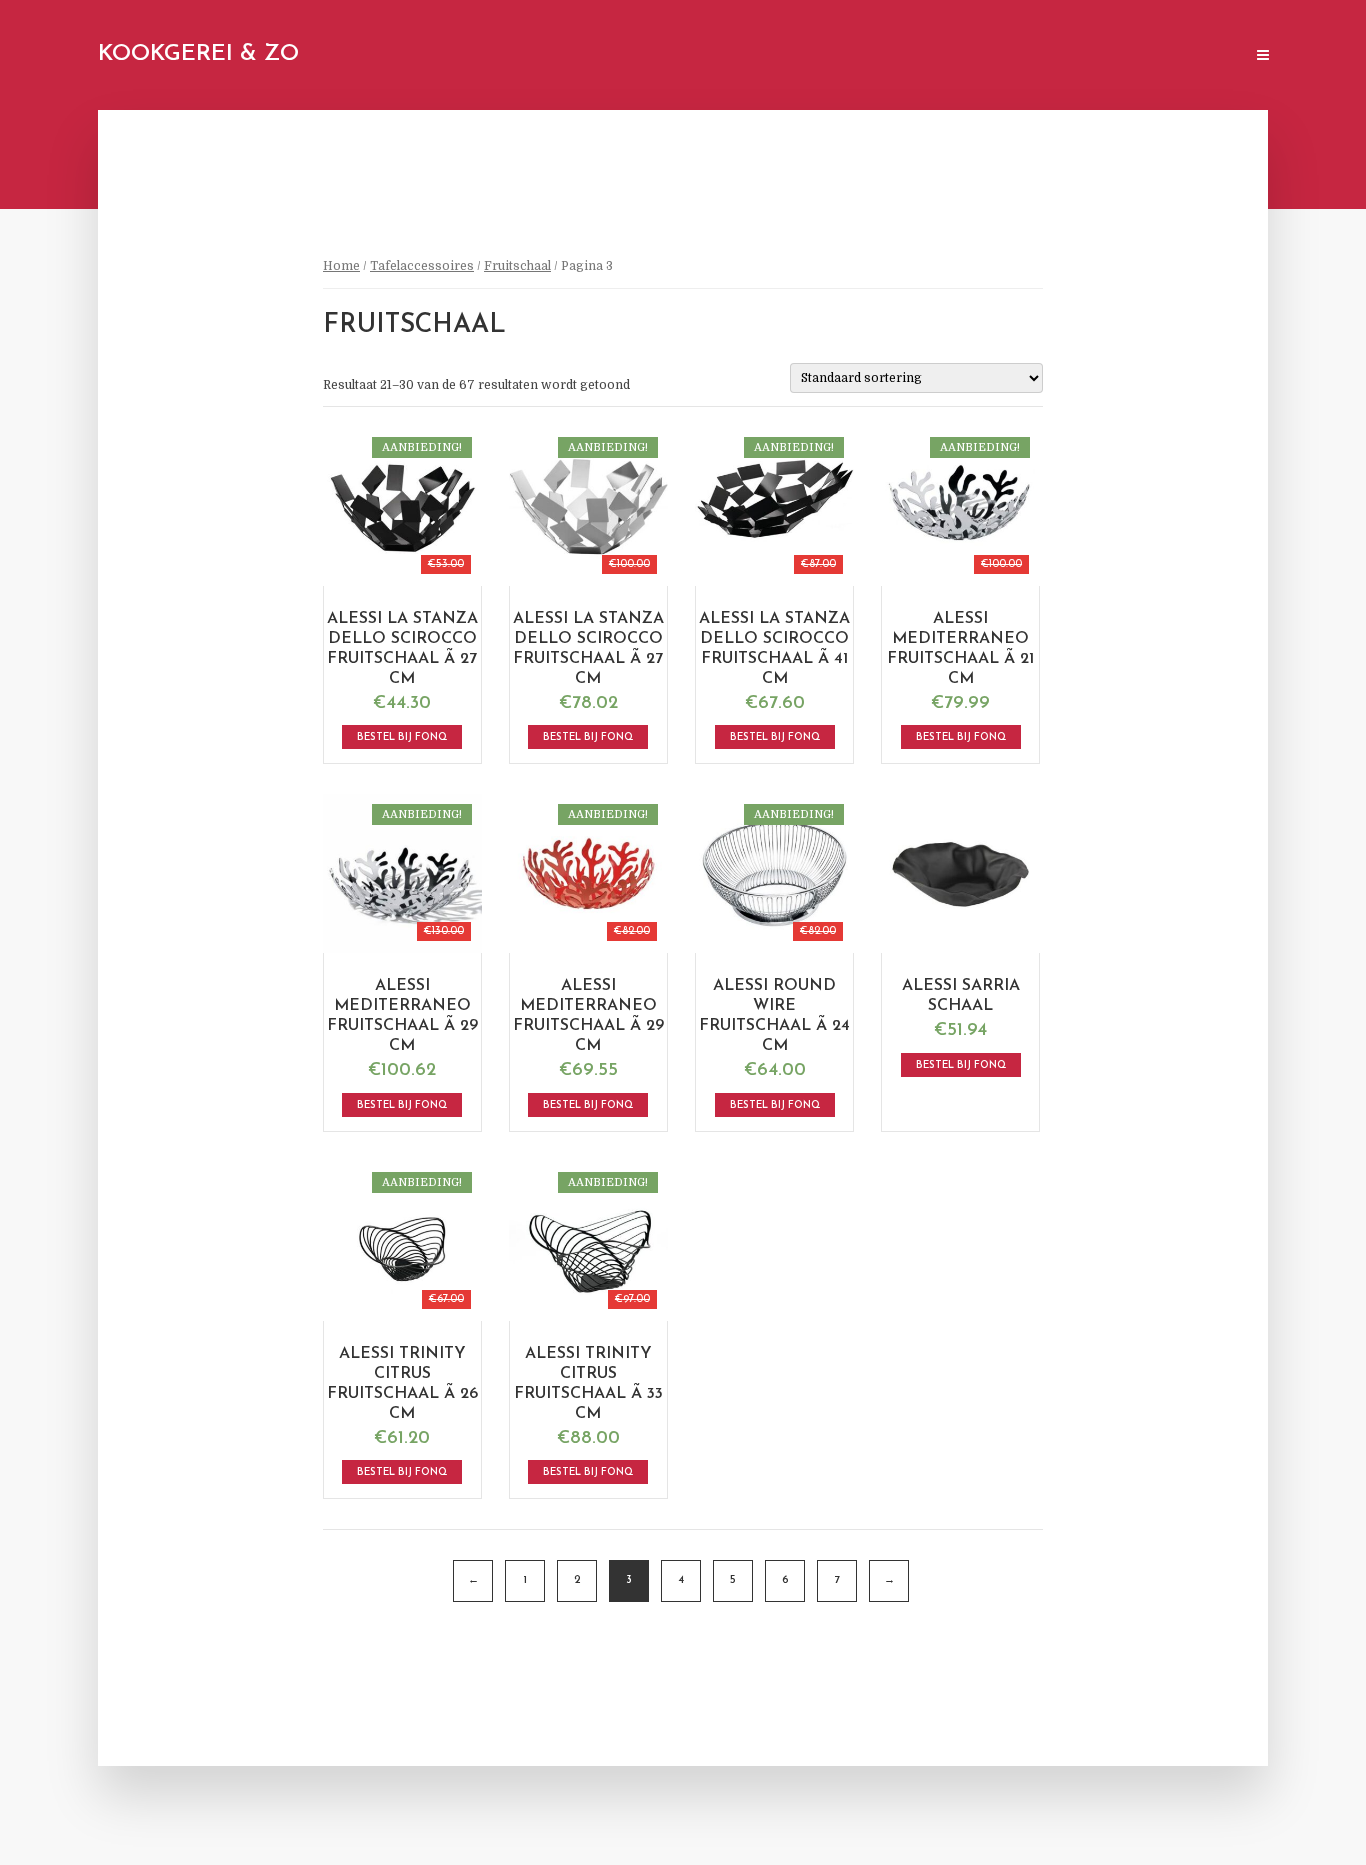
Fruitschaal (517, 266)
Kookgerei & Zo (198, 54)
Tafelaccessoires (422, 266)
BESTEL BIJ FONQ (402, 737)
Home (341, 266)
